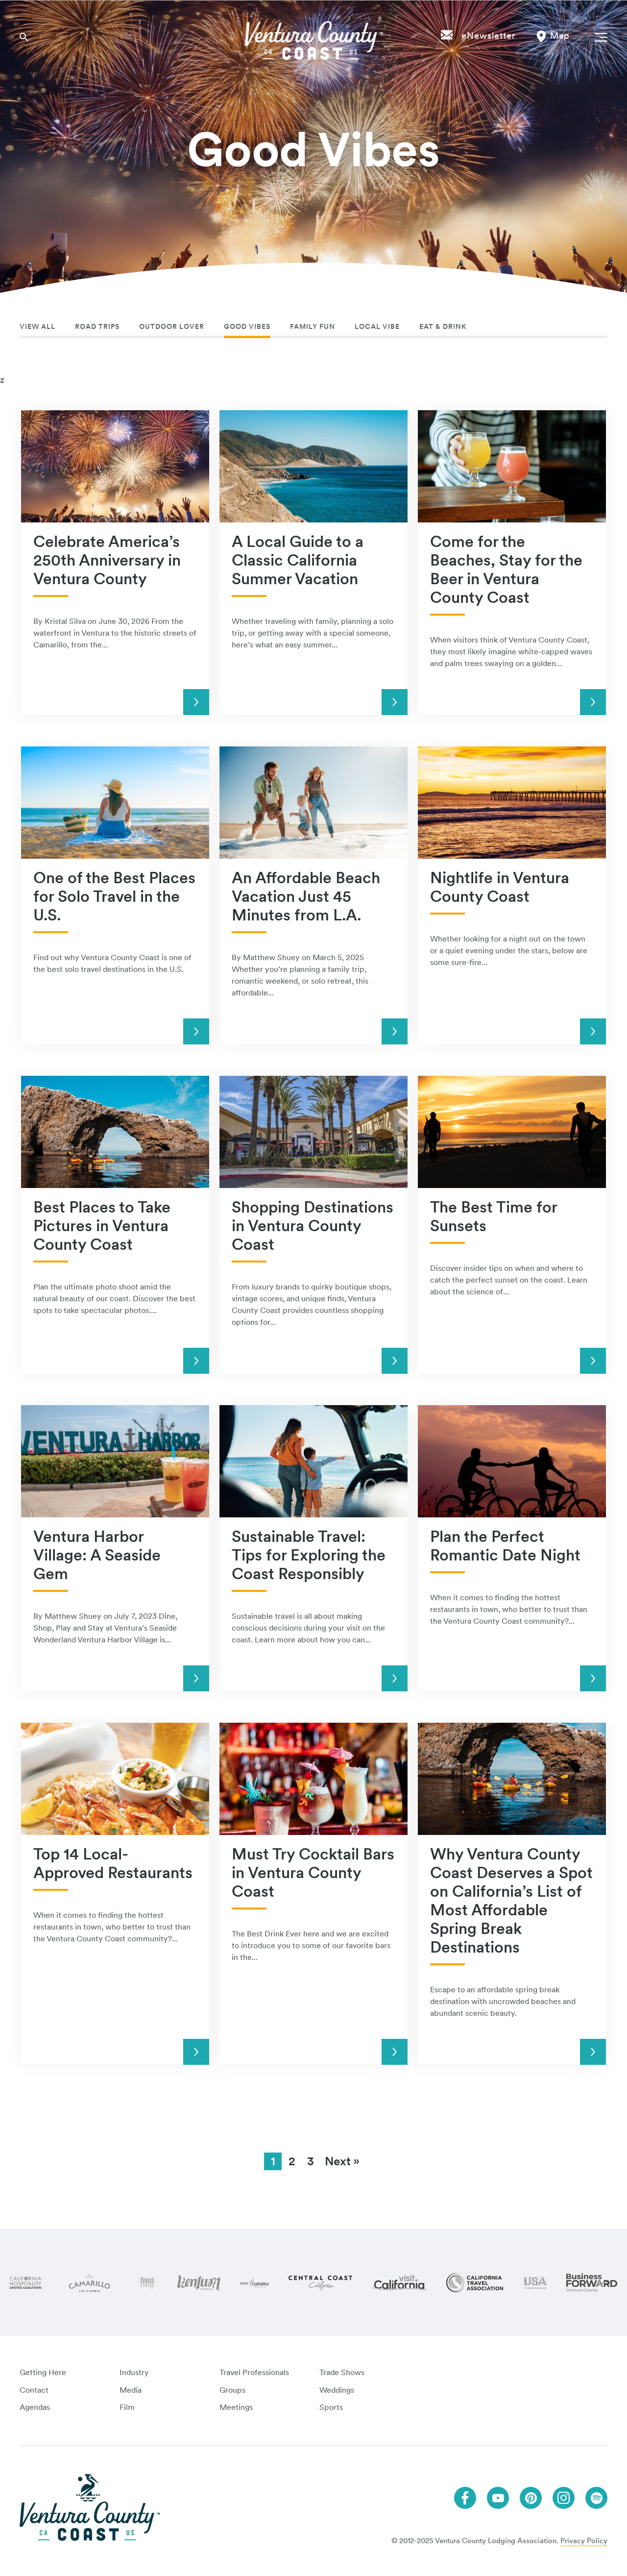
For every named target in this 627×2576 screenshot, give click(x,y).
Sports (331, 2407)
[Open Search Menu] (24, 37)
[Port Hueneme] (255, 2283)
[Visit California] (399, 2282)
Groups (232, 2390)
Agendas (35, 2407)
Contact (34, 2390)
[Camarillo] (89, 2283)
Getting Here (43, 2372)
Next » (342, 2161)
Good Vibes (247, 326)
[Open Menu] (599, 37)
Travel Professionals (254, 2372)
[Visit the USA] (535, 2283)
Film (127, 2407)
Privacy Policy (584, 2541)
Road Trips (97, 326)
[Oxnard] (147, 2283)
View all (37, 326)
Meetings (236, 2407)
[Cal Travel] (475, 2283)
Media (131, 2390)
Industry (134, 2372)
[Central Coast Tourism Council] (320, 2283)
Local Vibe (377, 326)
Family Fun (313, 326)
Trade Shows (342, 2372)
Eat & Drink (443, 326)
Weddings (337, 2390)
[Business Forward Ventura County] (592, 2283)
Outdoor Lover (172, 326)
